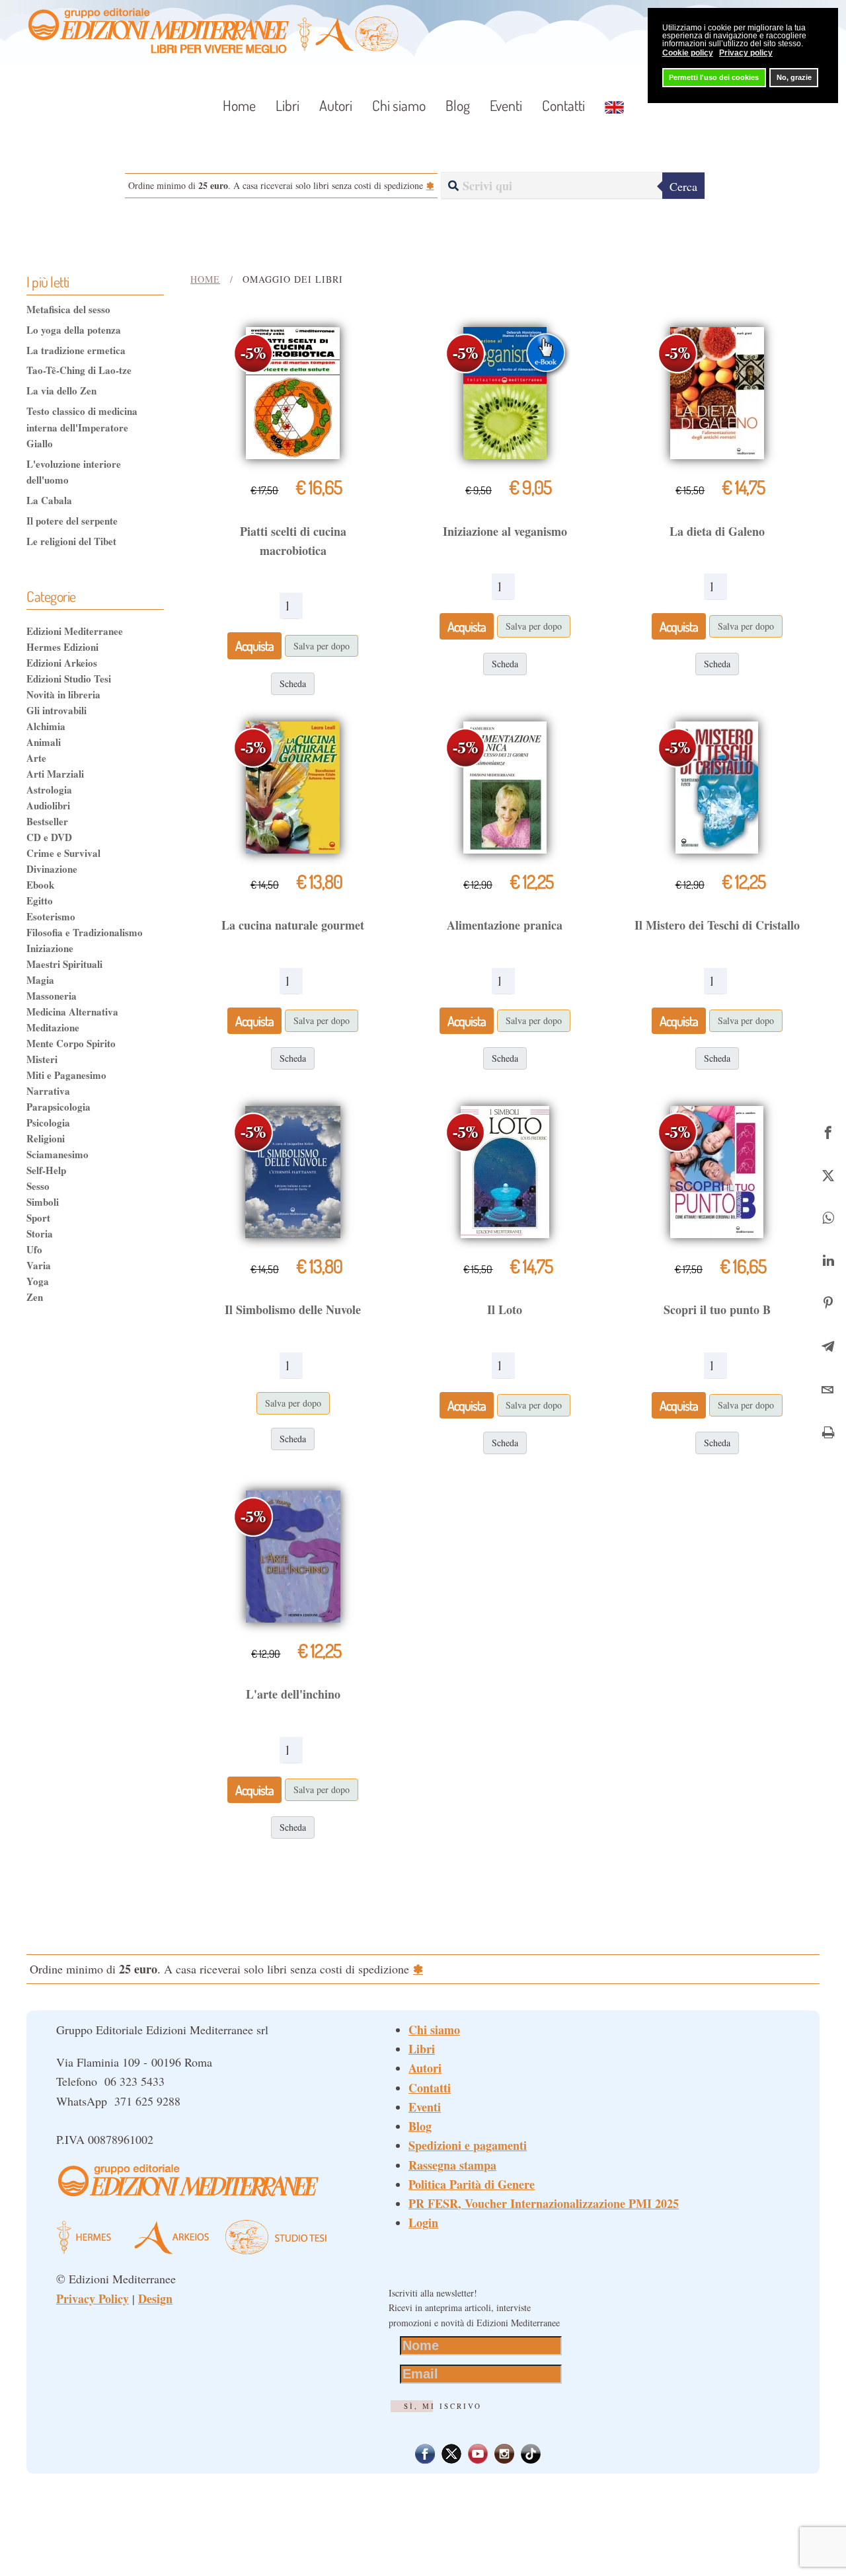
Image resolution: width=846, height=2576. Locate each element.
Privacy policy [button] (746, 53)
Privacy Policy (93, 2299)
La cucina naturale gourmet (293, 925)
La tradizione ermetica (76, 350)
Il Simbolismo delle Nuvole (293, 1309)
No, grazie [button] (794, 77)
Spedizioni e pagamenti (468, 2145)
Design (155, 2299)
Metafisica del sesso (68, 309)
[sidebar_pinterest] (828, 1302)
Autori (336, 105)
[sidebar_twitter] (828, 1173)
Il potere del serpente (72, 521)
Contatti (563, 105)
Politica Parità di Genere (472, 2184)
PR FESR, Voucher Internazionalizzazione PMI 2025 (544, 2203)
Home (239, 105)
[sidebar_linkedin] (828, 1259)
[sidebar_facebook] (828, 1130)
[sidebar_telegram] (828, 1345)
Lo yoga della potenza (74, 330)
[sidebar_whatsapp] (828, 1216)
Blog (458, 105)
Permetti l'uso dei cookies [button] (714, 77)
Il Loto (505, 1309)
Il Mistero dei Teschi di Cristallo (717, 925)
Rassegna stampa (452, 2165)
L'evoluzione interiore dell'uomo (74, 472)
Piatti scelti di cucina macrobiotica (293, 541)
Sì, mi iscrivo (443, 2406)
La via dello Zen (61, 390)
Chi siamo (399, 105)
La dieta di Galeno (717, 531)
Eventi (506, 105)
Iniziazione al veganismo (505, 531)
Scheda (293, 683)
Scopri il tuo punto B (717, 1309)
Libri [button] (288, 105)
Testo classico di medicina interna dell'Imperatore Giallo (82, 427)
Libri (422, 2049)
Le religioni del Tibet (71, 541)
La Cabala (49, 500)
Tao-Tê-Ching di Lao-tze (79, 370)
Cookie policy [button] (688, 53)
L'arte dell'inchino (293, 1694)
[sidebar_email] (828, 1388)
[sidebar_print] (828, 1431)
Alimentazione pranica (505, 925)
